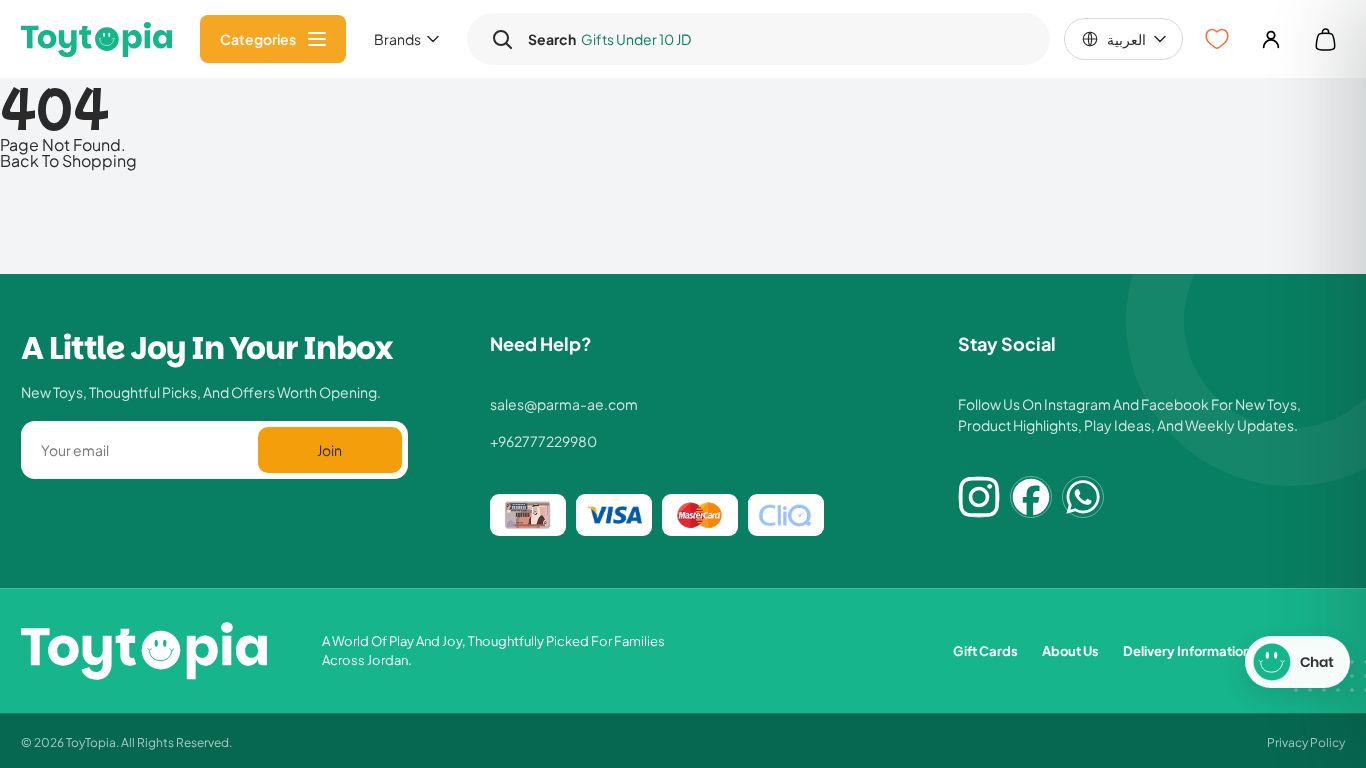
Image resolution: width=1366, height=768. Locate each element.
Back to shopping (68, 160)
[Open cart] (1325, 39)
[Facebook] (1031, 497)
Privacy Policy (1306, 741)
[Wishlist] (1217, 39)
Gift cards (985, 650)
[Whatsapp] (1083, 497)
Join (329, 449)
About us (1070, 650)
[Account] (1271, 39)
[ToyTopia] (96, 39)
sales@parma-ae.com (564, 404)
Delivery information (1187, 650)
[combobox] (777, 39)
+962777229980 (543, 441)
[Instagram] (979, 497)
